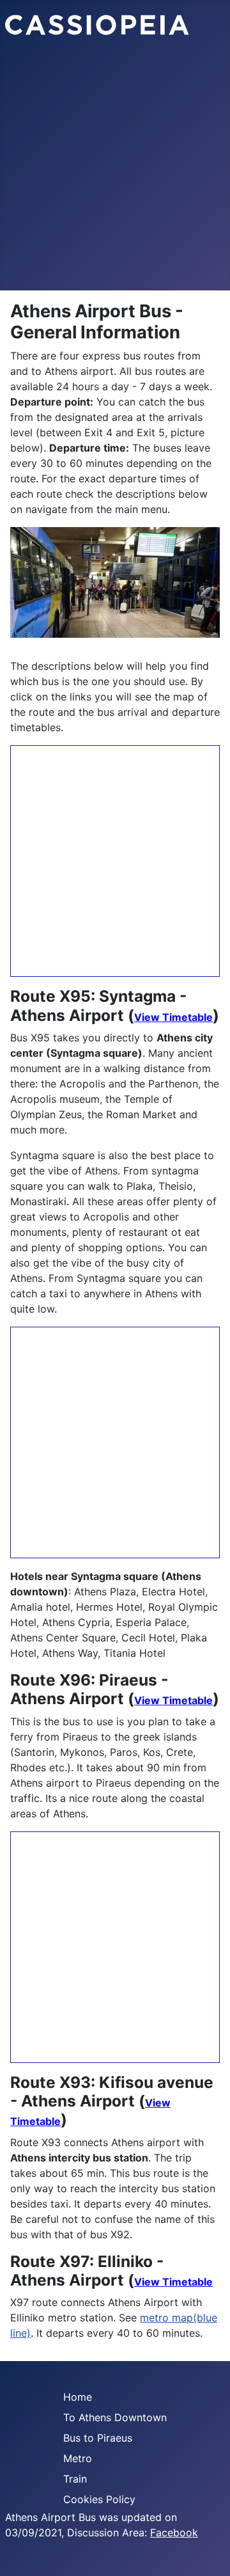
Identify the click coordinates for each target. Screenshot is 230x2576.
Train (75, 2479)
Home (78, 2397)
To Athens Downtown (115, 2417)
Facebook (174, 2533)
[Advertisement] (115, 169)
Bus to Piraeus (98, 2438)
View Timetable (173, 1017)
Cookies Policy (99, 2499)
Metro (78, 2458)
